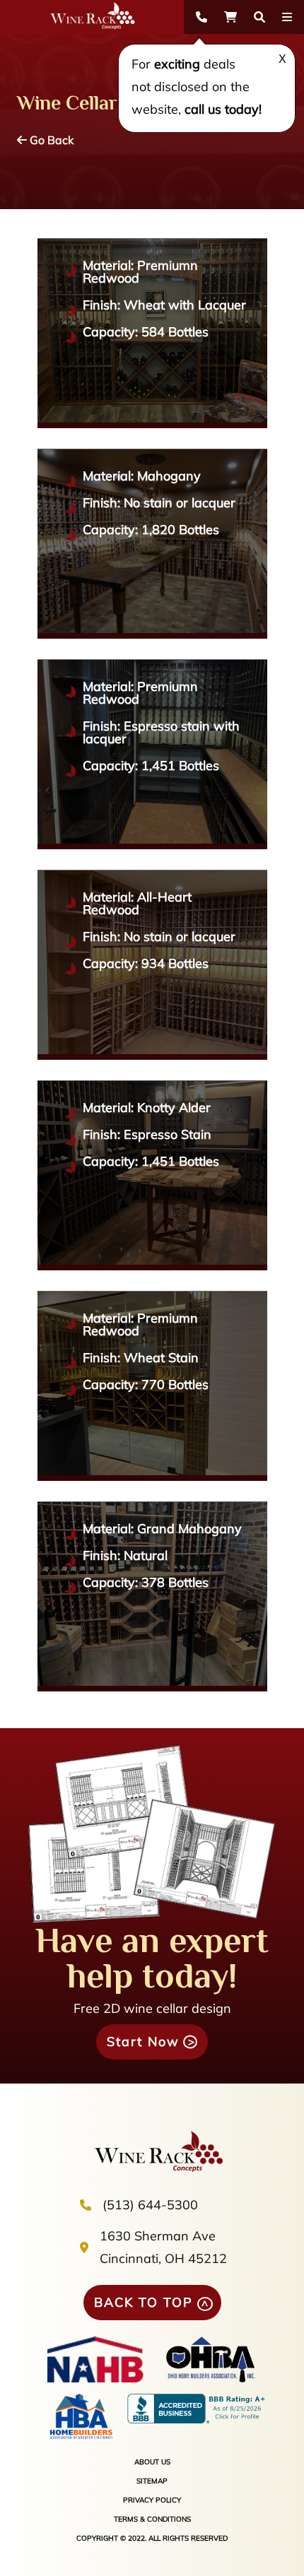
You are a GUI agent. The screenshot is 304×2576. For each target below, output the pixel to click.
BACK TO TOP (144, 2302)
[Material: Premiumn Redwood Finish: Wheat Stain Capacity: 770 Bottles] (152, 1476)
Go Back (50, 140)
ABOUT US (152, 2462)
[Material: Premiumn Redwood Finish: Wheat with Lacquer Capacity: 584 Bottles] (152, 424)
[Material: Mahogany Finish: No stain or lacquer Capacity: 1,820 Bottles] (152, 634)
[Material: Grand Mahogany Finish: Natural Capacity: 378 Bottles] (152, 1687)
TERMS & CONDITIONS (152, 2519)
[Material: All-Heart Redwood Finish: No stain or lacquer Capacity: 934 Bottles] (152, 1055)
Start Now (143, 2042)
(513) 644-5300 (150, 2205)
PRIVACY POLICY (152, 2500)
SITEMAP (152, 2481)
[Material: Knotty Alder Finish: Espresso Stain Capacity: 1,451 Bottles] (152, 1266)
